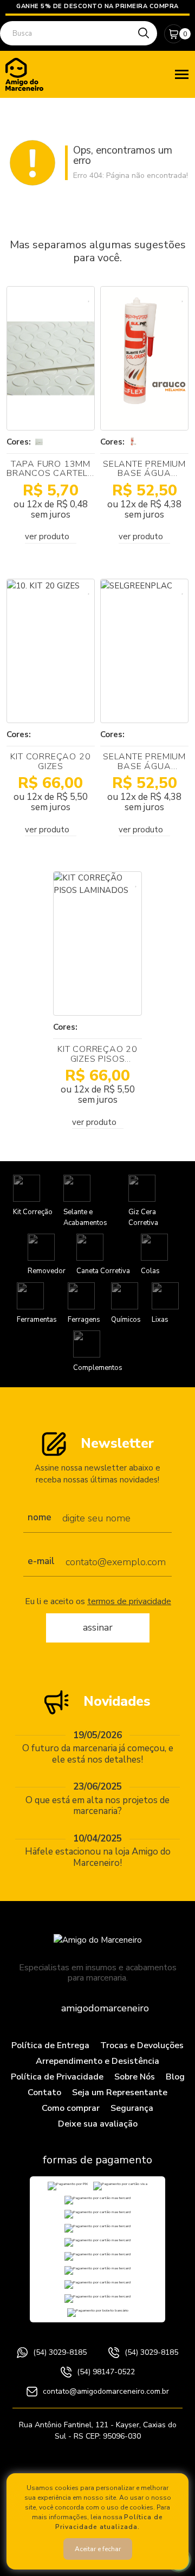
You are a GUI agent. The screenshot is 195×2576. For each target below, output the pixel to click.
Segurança (132, 2108)
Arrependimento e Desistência (97, 2061)
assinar (98, 1627)
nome (40, 1518)
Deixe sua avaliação (98, 2124)
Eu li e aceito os (98, 1602)
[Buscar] (144, 33)
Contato (44, 2092)
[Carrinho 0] (174, 34)
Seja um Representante (120, 2092)
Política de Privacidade (57, 2077)
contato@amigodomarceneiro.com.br (106, 2391)
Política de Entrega (50, 2045)
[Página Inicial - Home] (24, 74)
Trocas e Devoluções (142, 2045)
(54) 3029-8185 (60, 2352)
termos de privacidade (129, 1601)
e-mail (41, 1562)
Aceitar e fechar (98, 2549)
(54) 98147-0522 (106, 2372)
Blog (175, 2077)
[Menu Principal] (181, 74)
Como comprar (71, 2108)
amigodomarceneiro (105, 2008)
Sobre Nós (135, 2077)
